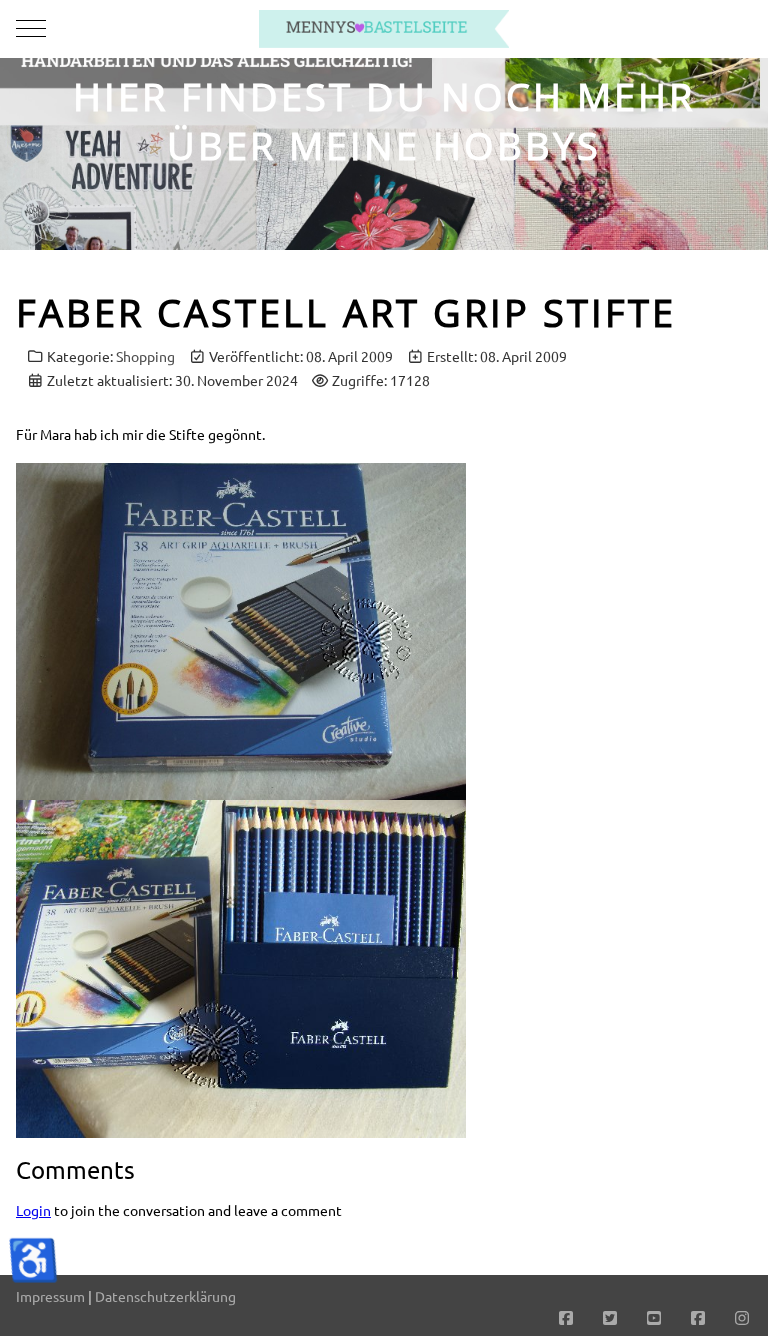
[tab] (373, 208)
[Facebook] (566, 1317)
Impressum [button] (50, 1296)
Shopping (145, 356)
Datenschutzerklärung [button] (165, 1296)
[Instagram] (742, 1317)
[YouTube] (654, 1317)
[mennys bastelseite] (384, 29)
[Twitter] (610, 1317)
